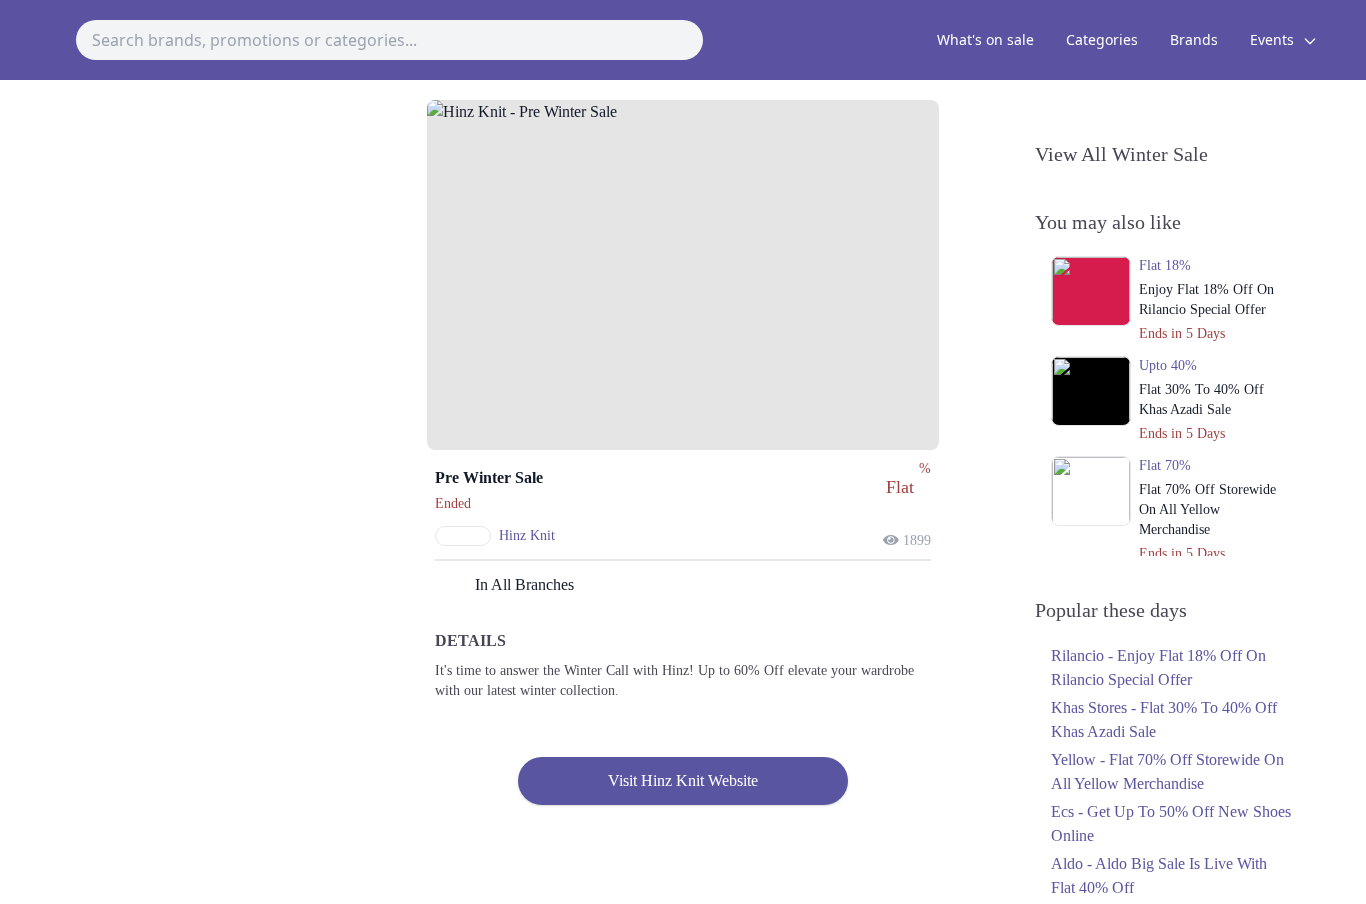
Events (1274, 39)
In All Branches (524, 584)
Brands (1194, 39)
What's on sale (985, 39)
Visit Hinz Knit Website (683, 780)
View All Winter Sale (1121, 154)
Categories (1102, 39)
